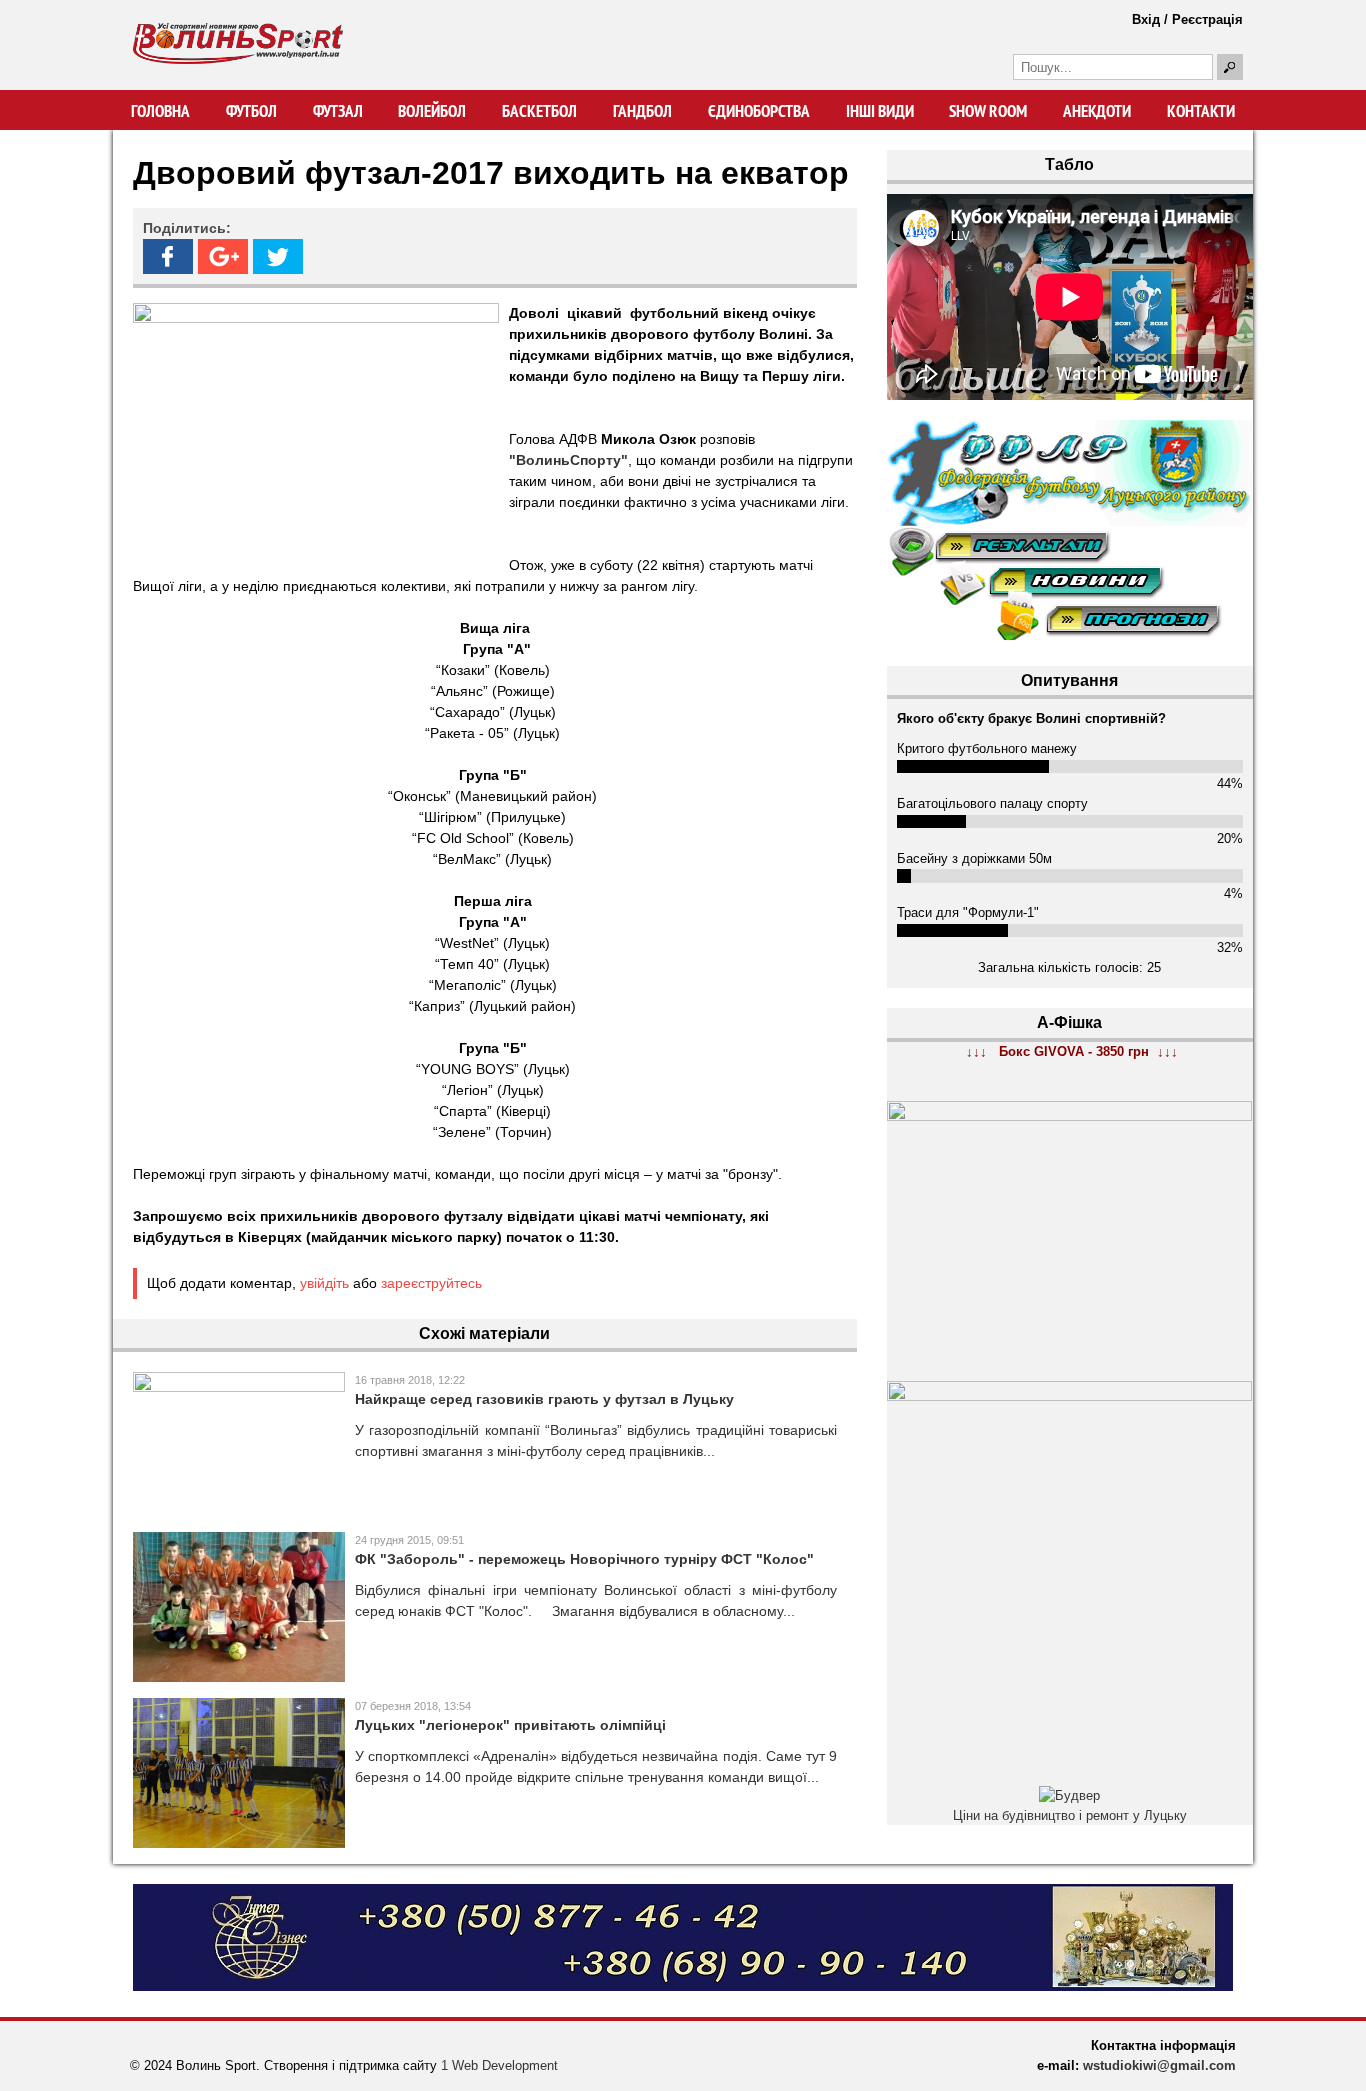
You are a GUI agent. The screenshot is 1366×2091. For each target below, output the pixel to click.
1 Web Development (499, 2065)
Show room (988, 111)
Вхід (1146, 19)
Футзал (338, 111)
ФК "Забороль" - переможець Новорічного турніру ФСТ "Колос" (584, 1559)
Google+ (223, 256)
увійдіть (324, 1283)
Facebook (168, 256)
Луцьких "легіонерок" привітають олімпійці (510, 1725)
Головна (160, 111)
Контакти (1201, 111)
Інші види (880, 111)
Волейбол (432, 111)
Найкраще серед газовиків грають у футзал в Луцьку (544, 1399)
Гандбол (642, 111)
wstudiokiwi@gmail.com (1159, 2065)
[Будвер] (1069, 1795)
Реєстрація (1207, 19)
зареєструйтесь (431, 1283)
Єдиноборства (759, 111)
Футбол (251, 111)
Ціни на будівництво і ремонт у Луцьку (1070, 1815)
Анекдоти (1097, 111)
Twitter (278, 256)
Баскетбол (539, 111)
